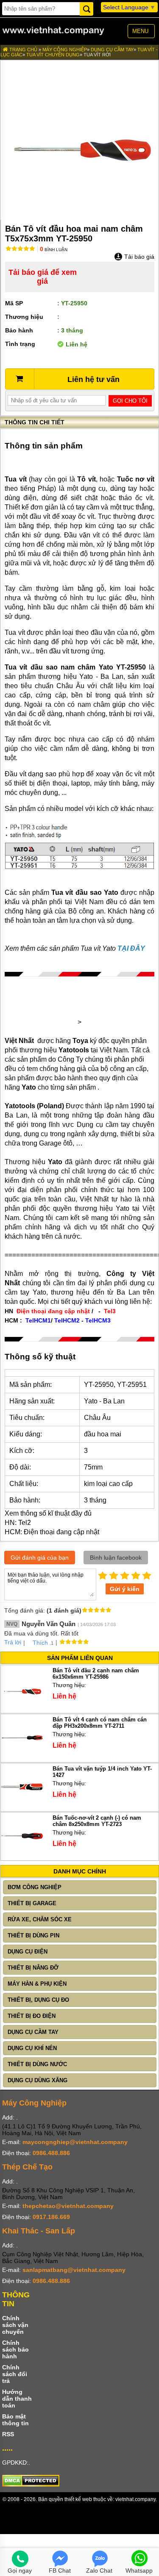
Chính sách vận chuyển (15, 2325)
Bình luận (54, 250)
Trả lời (13, 1642)
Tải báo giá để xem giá (43, 277)
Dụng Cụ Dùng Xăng (38, 2080)
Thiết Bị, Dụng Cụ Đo (38, 2000)
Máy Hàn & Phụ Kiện (37, 1984)
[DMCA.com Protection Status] (31, 2485)
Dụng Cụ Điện (28, 1952)
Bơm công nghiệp (35, 1887)
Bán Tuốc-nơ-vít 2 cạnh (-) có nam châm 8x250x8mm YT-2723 (97, 1821)
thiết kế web (78, 2499)
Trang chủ (23, 50)
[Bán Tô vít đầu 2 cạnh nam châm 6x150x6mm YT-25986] (22, 1708)
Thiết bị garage (32, 1903)
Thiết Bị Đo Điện (32, 2016)
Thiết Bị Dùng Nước (37, 2064)
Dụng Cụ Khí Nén (32, 2048)
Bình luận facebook (116, 1558)
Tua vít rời (97, 55)
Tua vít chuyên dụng (53, 55)
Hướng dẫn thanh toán (17, 2399)
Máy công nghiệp (65, 50)
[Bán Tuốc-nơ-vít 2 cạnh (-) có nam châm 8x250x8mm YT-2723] (22, 1855)
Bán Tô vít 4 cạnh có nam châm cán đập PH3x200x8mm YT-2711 (100, 1723)
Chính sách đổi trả (15, 2374)
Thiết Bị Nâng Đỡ (33, 1968)
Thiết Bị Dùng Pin (33, 1935)
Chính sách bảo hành (15, 2349)
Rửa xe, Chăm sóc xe (40, 1919)
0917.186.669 (51, 2217)
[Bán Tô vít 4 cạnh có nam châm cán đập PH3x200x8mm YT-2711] (22, 1757)
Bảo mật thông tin (15, 2420)
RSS (8, 2434)
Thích (40, 1643)
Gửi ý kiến (125, 1589)
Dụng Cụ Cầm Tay (112, 50)
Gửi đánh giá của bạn (40, 1558)
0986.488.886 (51, 2153)
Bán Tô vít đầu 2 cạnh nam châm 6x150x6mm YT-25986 (96, 1674)
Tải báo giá (138, 257)
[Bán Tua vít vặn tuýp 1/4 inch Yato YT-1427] (22, 1806)
